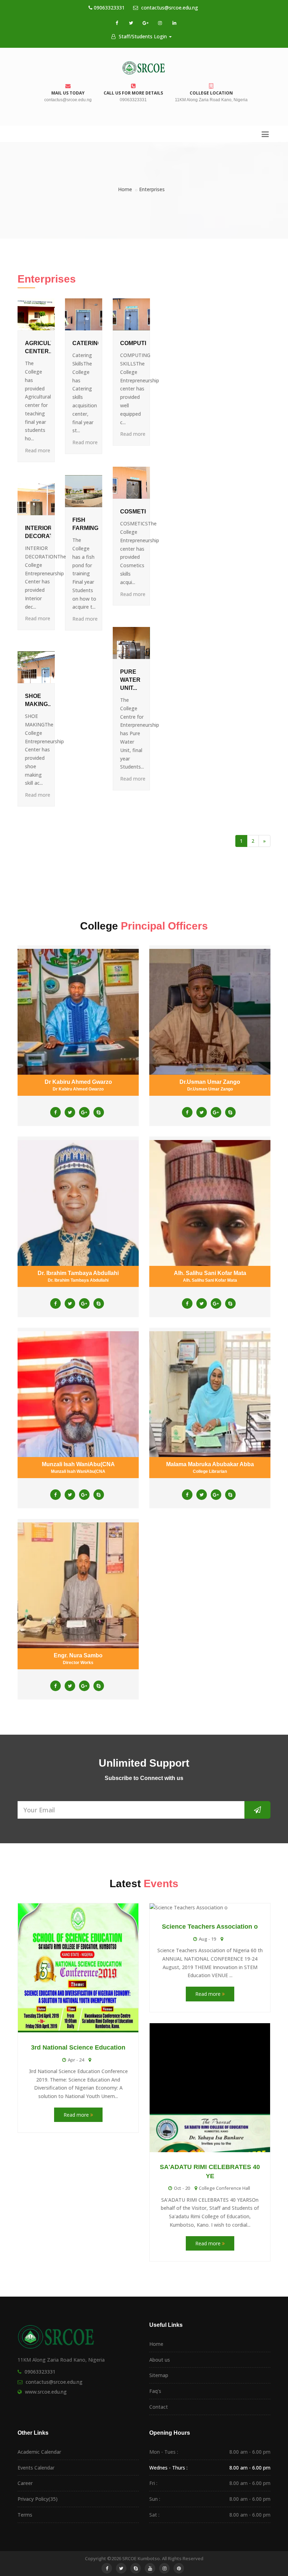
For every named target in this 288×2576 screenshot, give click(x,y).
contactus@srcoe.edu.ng (169, 8)
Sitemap (159, 2375)
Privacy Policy (38, 2499)
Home (125, 189)
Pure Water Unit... (130, 680)
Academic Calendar (39, 2452)
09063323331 (109, 8)
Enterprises (152, 189)
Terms (25, 2515)
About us (160, 2360)
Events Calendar (36, 2468)
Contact (159, 2407)
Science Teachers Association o (210, 1927)
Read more (38, 450)
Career (25, 2483)
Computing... (139, 343)
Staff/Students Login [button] (143, 36)
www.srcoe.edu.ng (46, 2392)
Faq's (155, 2391)
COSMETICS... (139, 512)
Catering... (89, 343)
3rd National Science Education (78, 2047)
